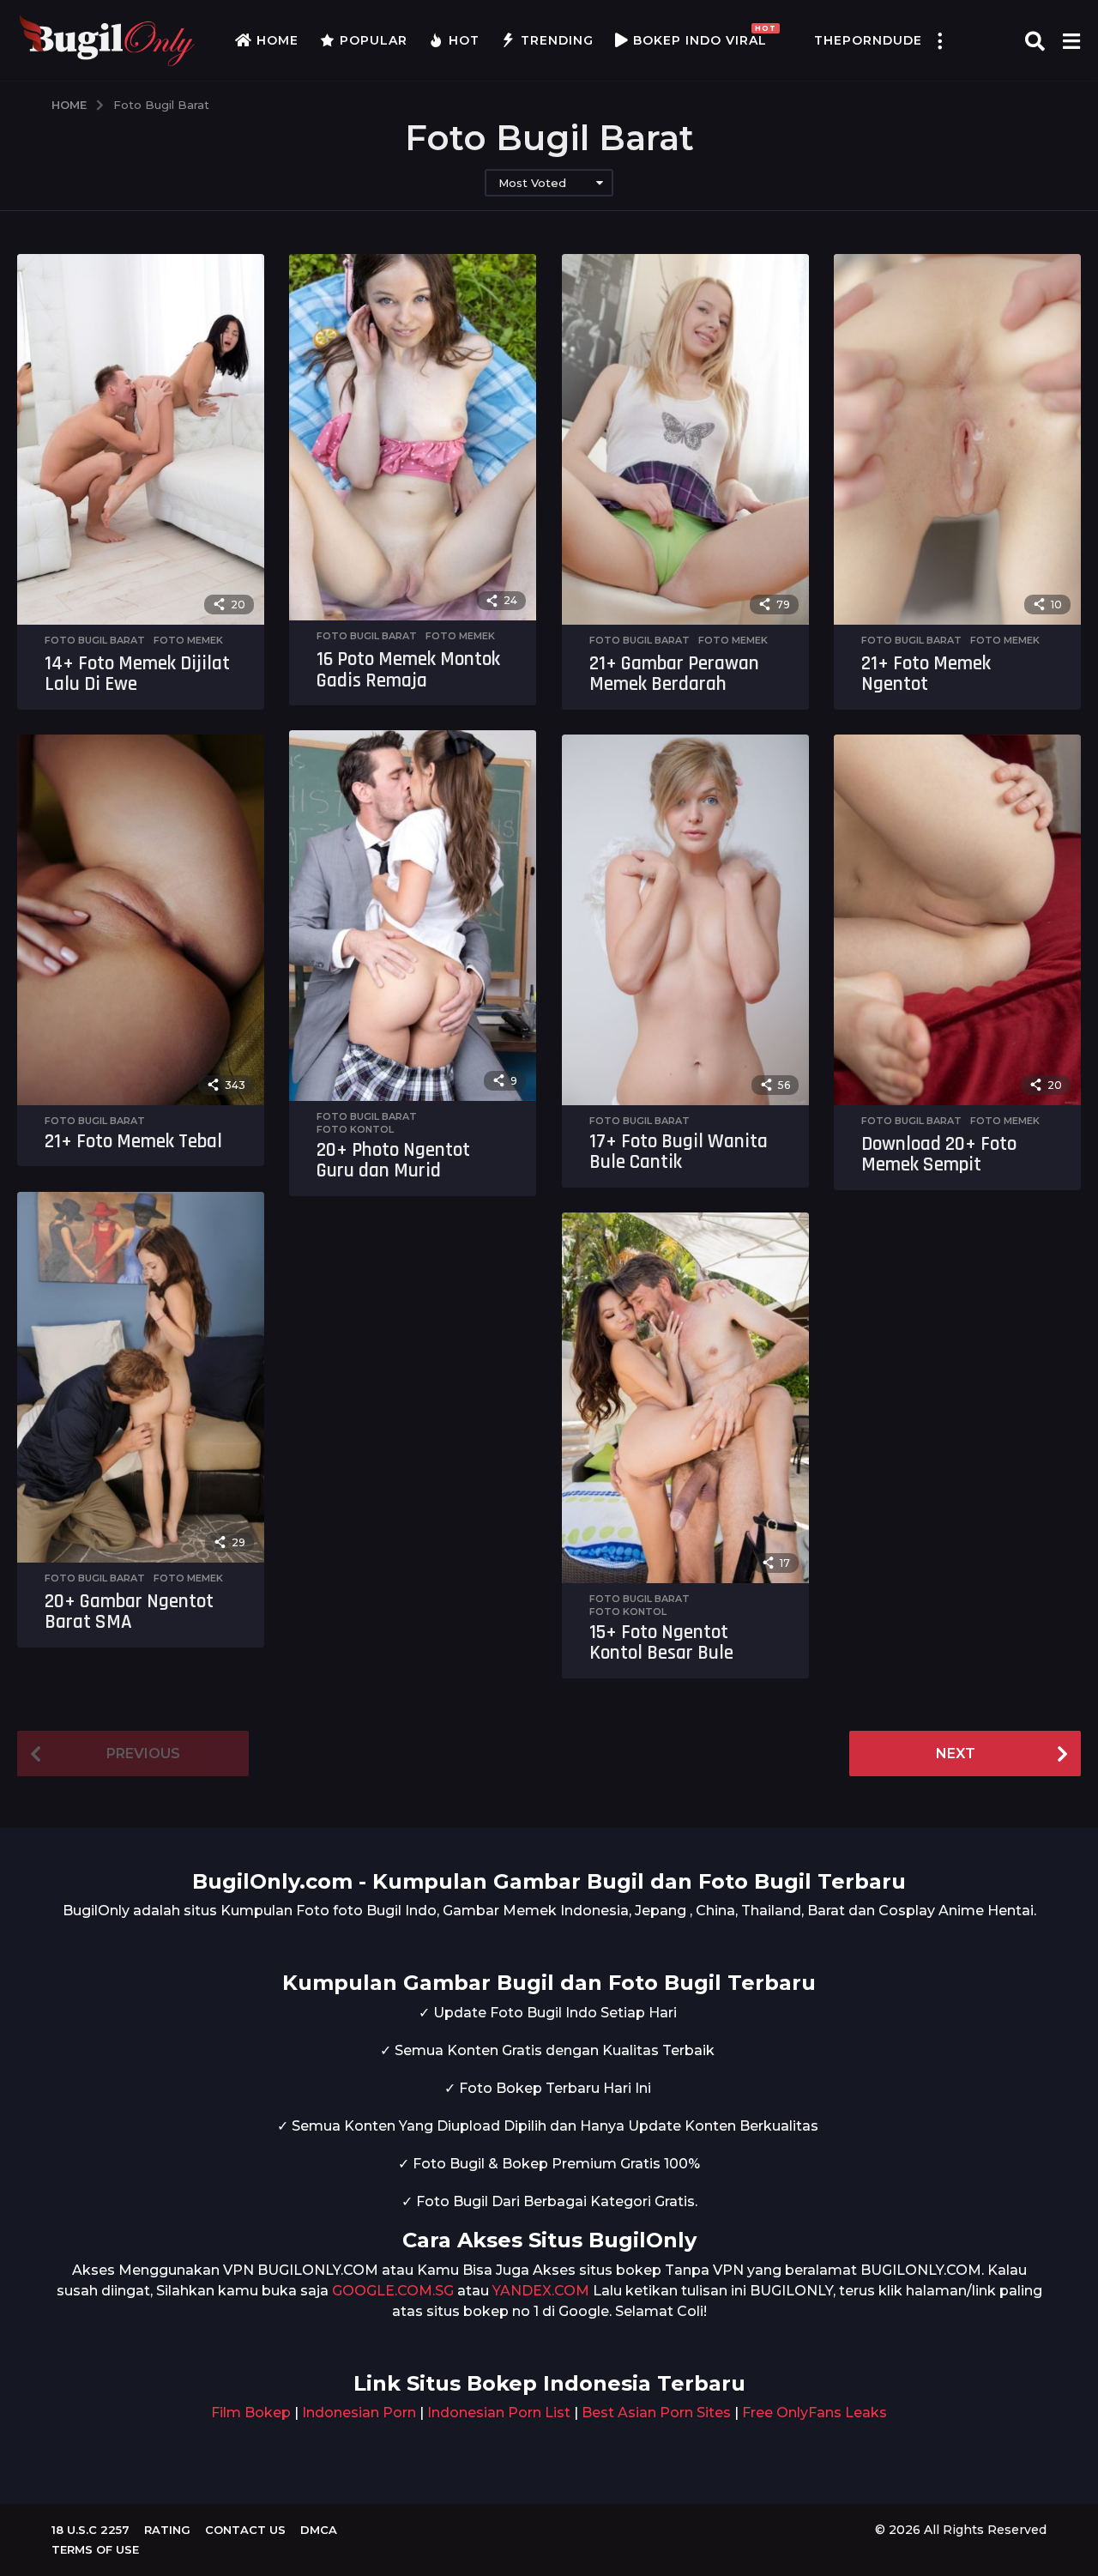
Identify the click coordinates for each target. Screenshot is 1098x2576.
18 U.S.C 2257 (90, 2530)
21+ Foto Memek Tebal (133, 1142)
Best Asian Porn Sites (656, 2413)
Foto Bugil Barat (95, 640)
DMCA (319, 2530)
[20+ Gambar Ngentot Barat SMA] (141, 1377)
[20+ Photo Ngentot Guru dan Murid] (413, 915)
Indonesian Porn (359, 2413)
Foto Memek (188, 640)
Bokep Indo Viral (700, 36)
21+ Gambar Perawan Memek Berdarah (674, 674)
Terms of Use (95, 2549)
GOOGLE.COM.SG (393, 2291)
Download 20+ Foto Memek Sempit (939, 1155)
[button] (939, 40)
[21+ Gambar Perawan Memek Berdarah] (685, 439)
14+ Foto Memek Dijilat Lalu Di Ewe (137, 674)
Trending (557, 40)
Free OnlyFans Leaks (814, 2413)
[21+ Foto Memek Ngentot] (957, 439)
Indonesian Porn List (499, 2413)
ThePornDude (868, 40)
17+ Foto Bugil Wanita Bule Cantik (679, 1152)
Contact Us (245, 2530)
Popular (374, 40)
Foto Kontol (355, 1129)
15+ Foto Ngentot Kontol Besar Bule (661, 1643)
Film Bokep (251, 2413)
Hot (464, 40)
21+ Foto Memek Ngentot (926, 674)
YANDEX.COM (541, 2291)
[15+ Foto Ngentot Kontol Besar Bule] (685, 1397)
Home (278, 40)
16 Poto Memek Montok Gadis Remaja (408, 670)
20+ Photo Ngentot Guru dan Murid (393, 1161)
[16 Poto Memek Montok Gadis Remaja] (413, 437)
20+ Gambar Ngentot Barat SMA (129, 1612)
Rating (167, 2530)
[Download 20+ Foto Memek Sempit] (957, 919)
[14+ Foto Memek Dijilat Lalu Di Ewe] (141, 439)
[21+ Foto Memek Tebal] (141, 919)
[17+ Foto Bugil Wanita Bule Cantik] (685, 919)
